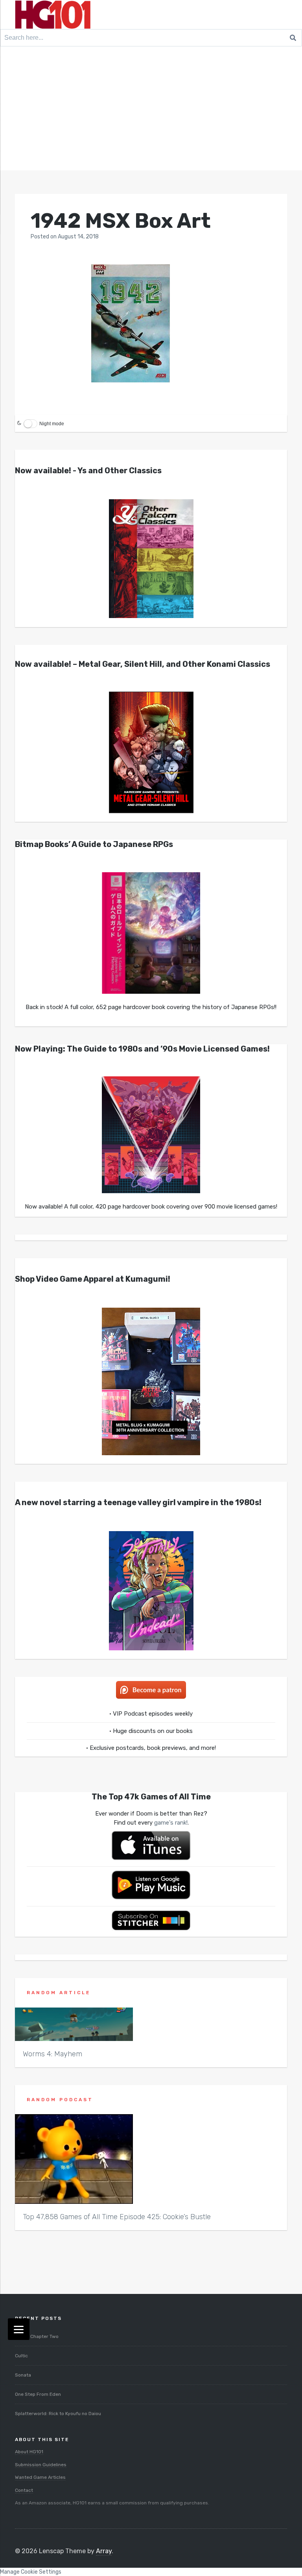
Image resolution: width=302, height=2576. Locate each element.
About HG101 (29, 2452)
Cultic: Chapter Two (37, 2336)
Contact (24, 2490)
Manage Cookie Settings (31, 2572)
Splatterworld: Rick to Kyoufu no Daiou (58, 2414)
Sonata (23, 2375)
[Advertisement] (151, 111)
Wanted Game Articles (40, 2477)
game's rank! (171, 1823)
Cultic (21, 2356)
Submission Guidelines (41, 2465)
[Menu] (19, 2329)
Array (104, 2551)
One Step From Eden (38, 2394)
